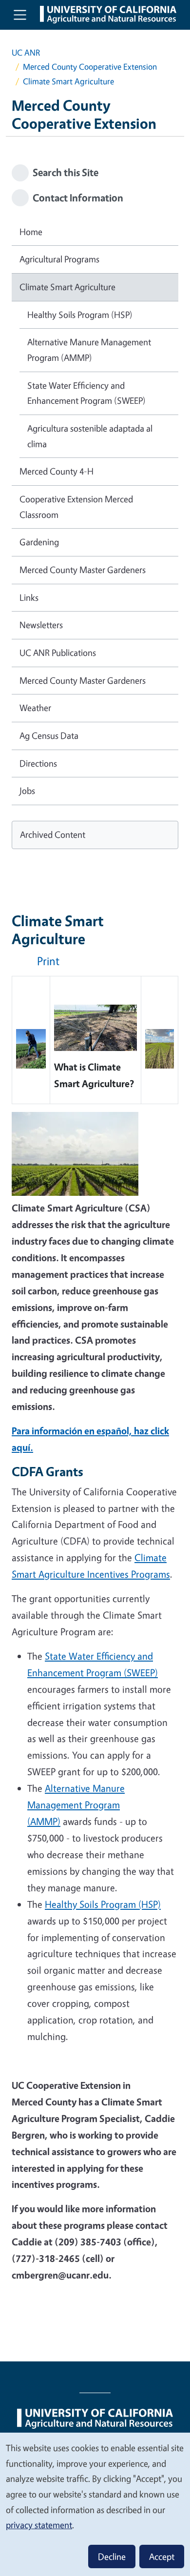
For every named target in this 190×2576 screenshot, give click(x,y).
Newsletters (41, 625)
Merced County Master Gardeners (83, 570)
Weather (35, 708)
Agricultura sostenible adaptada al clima (90, 436)
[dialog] (95, 2504)
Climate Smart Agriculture (67, 287)
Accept (162, 2556)
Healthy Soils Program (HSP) (80, 315)
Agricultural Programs (59, 259)
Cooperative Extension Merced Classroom (76, 507)
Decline (112, 2556)
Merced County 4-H (57, 471)
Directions (38, 763)
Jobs (27, 791)
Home (31, 232)
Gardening (39, 542)
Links (29, 597)
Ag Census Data (49, 735)
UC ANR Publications (58, 653)
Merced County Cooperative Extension (90, 67)
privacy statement (39, 2525)
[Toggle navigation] (20, 15)
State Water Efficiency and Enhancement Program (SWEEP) (86, 393)
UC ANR (26, 52)
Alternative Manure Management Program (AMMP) (89, 350)
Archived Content (53, 834)
